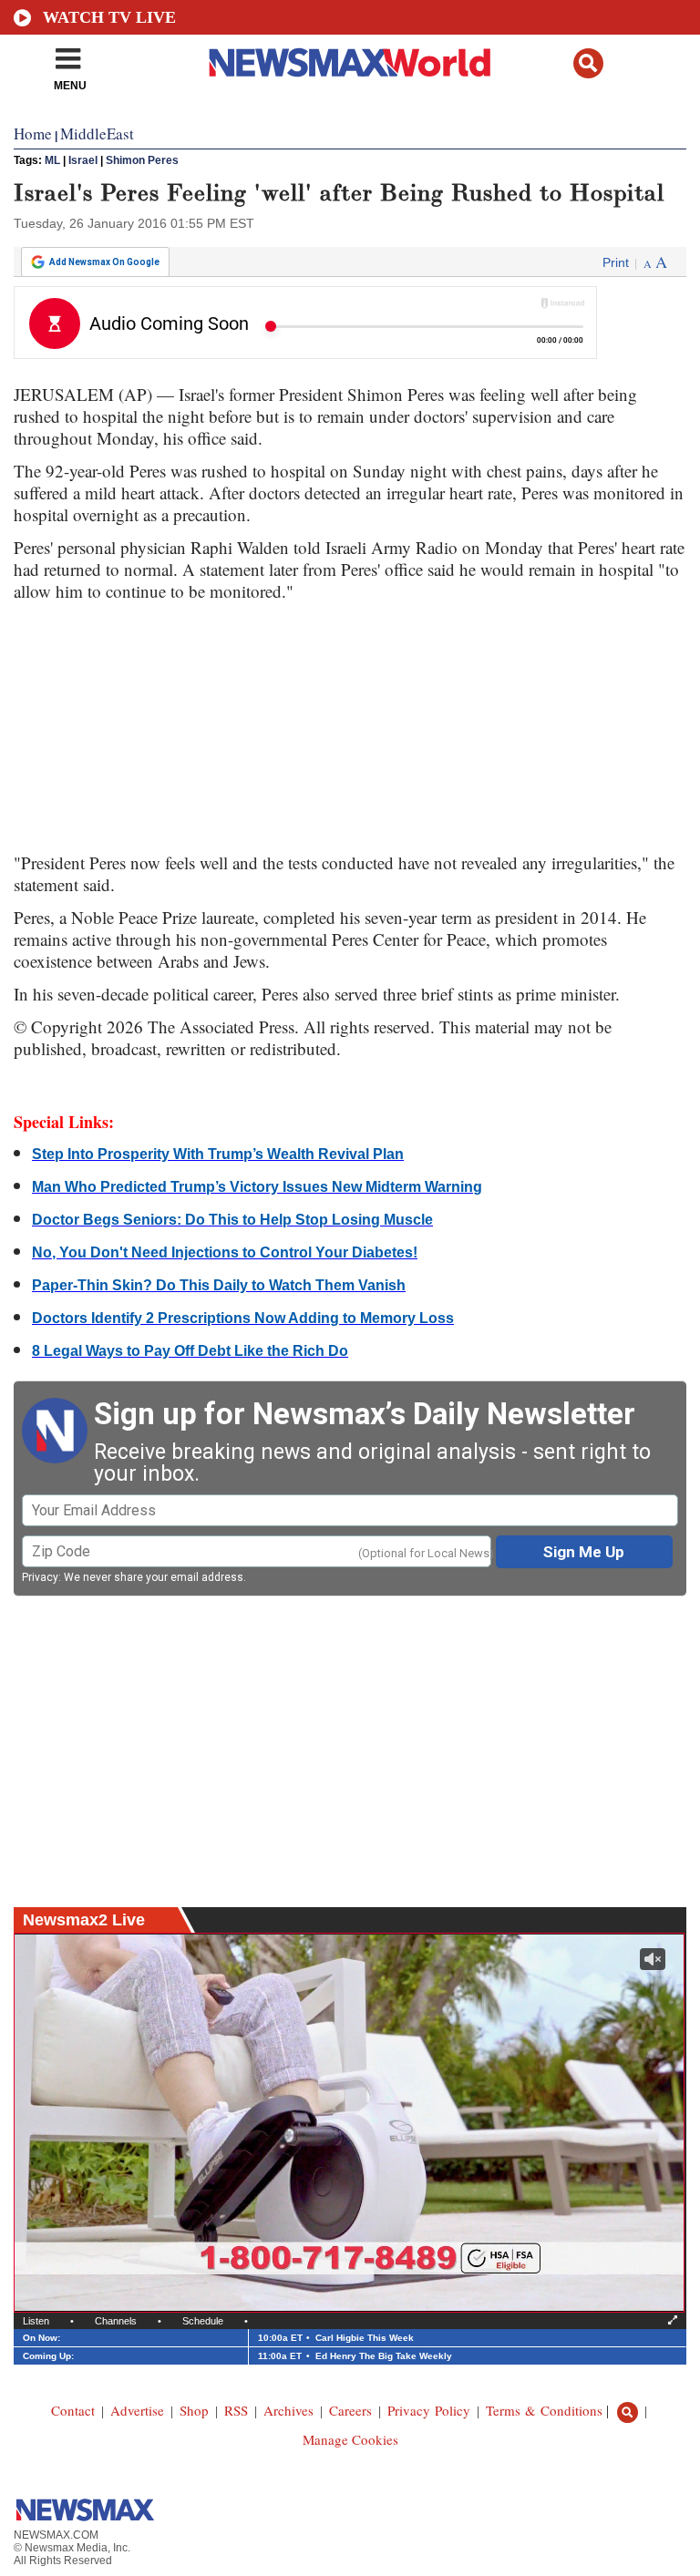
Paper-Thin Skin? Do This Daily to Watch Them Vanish (219, 1285)
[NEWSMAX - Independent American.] (350, 62)
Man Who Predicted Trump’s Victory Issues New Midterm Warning (257, 1187)
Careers (350, 2410)
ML (52, 160)
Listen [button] (36, 2321)
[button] (588, 63)
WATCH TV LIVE (109, 17)
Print (616, 262)
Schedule (203, 2321)
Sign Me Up (584, 1552)
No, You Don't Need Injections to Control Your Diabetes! (225, 1252)
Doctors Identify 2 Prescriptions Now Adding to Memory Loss (243, 1318)
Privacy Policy (429, 2410)
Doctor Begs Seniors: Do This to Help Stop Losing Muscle (232, 1220)
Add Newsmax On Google (104, 262)
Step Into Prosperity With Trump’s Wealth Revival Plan (218, 1154)
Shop (194, 2410)
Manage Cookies (350, 2439)
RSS (236, 2410)
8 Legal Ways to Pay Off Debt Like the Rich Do (190, 1351)
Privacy (40, 1577)
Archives (288, 2410)
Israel (83, 160)
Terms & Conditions (544, 2410)
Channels (116, 2321)
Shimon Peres (142, 160)
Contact (73, 2410)
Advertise (137, 2410)
